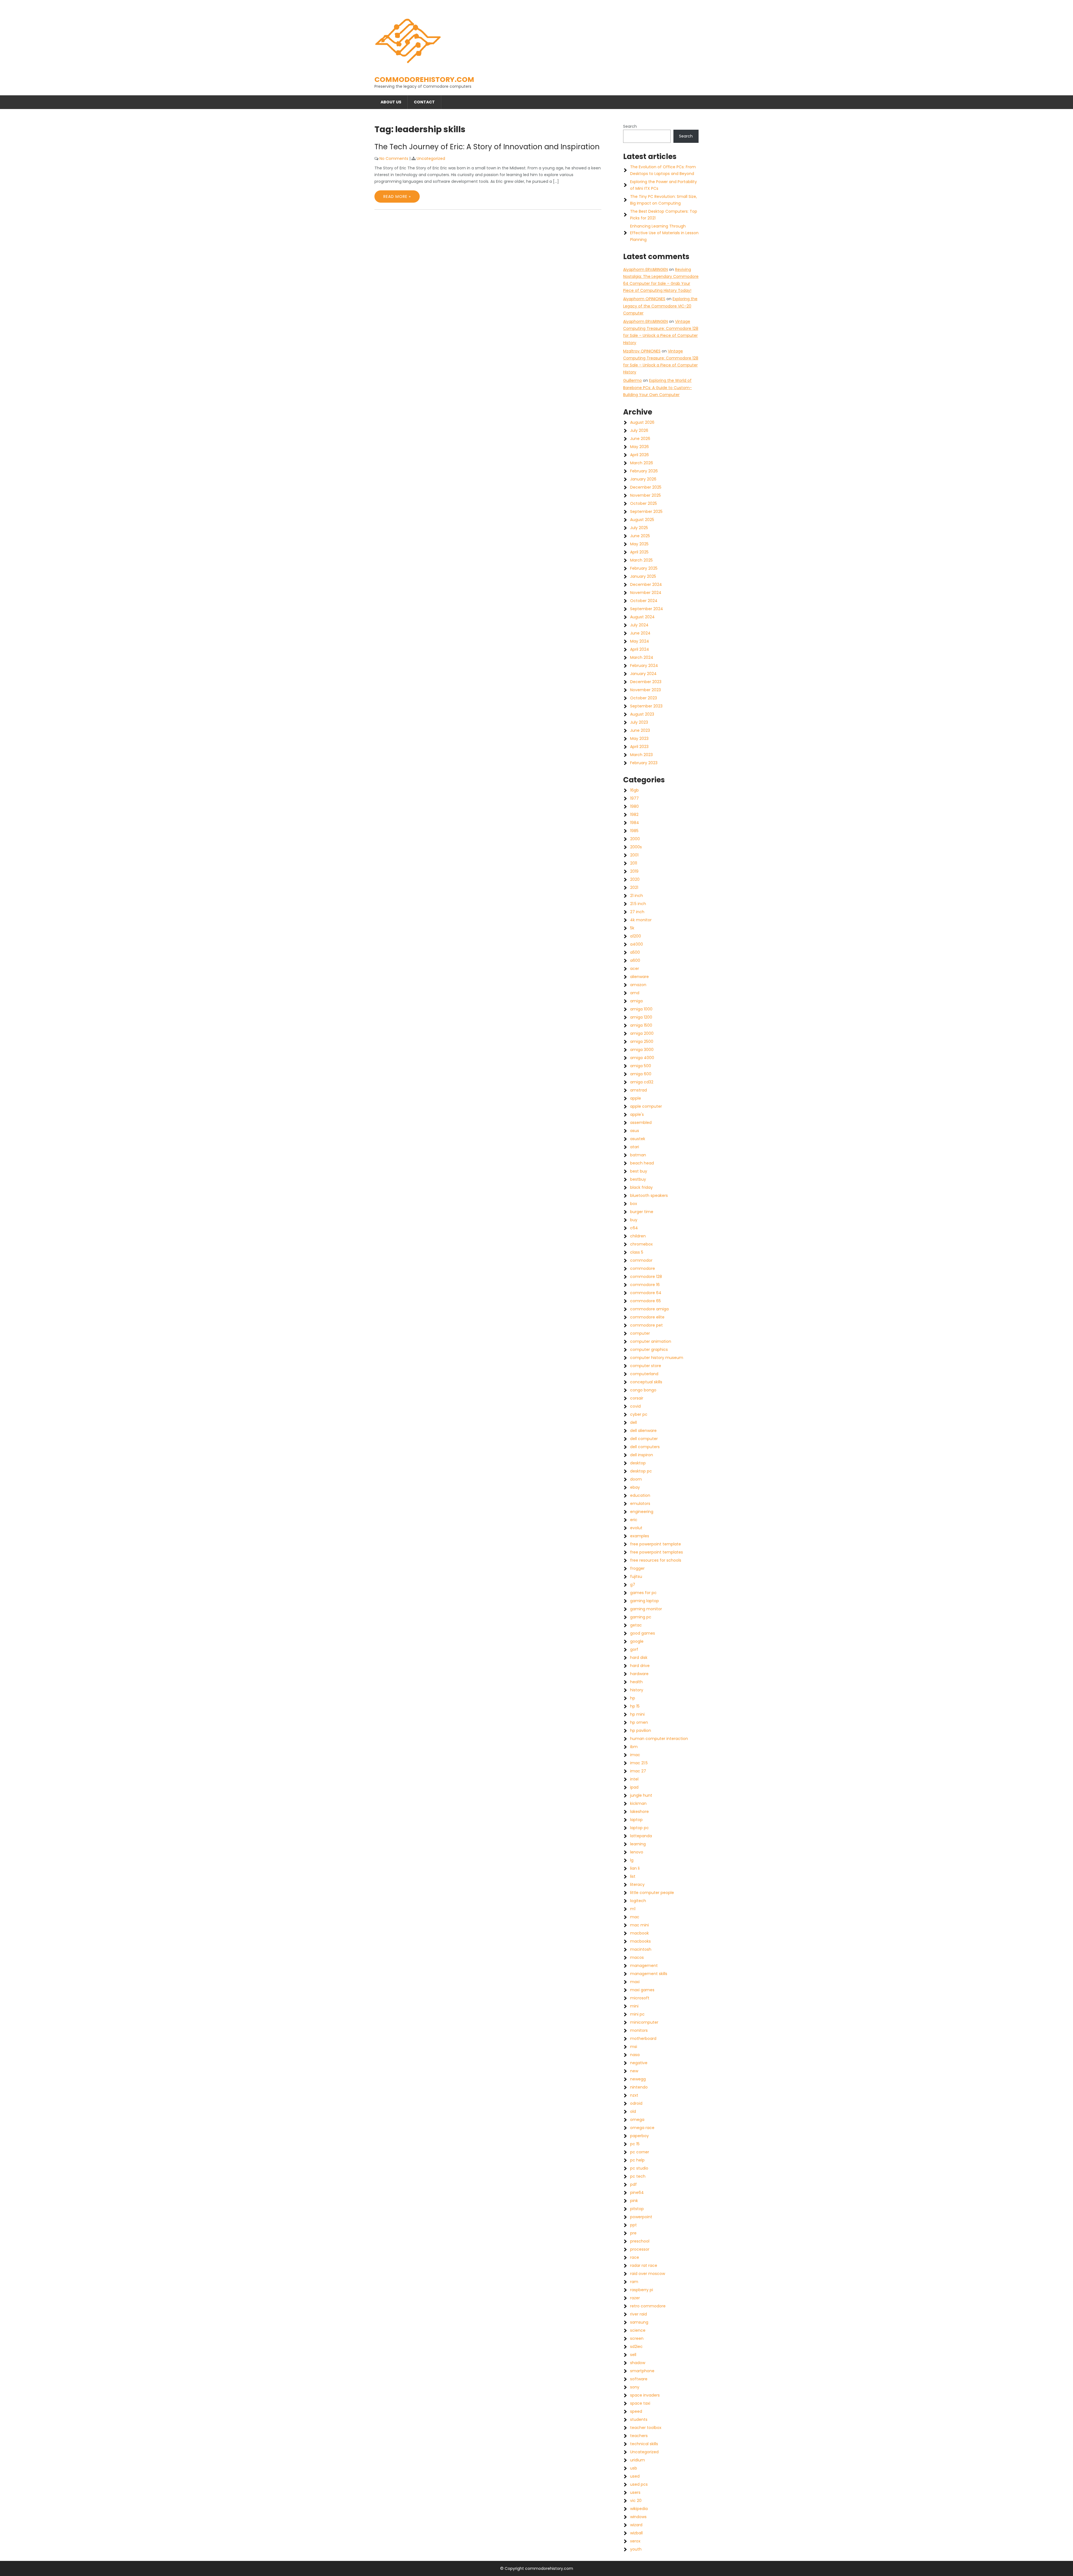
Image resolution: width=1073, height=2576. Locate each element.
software (639, 2379)
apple (636, 1098)
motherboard (643, 2038)
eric (634, 1520)
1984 (635, 823)
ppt (633, 2225)
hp (633, 1698)
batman (638, 1155)
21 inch (637, 896)
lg (632, 1860)
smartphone (642, 2371)
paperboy (639, 2136)
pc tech (638, 2176)
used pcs (639, 2484)
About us (391, 102)
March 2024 (642, 657)
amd (635, 993)
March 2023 (641, 755)
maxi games (642, 1990)
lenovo (637, 1852)
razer (635, 2298)
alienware (639, 977)
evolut (636, 1528)
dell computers (645, 1447)
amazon (638, 985)
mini (634, 2006)
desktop (638, 1463)
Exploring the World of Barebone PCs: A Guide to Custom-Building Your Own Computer (657, 387)
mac (635, 1917)
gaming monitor (646, 1609)
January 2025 (643, 576)
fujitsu (636, 1576)
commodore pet (646, 1325)
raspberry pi (642, 2290)
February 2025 (644, 568)
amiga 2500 (642, 1041)
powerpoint (641, 2217)
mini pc (637, 2014)
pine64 (637, 2193)
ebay (635, 1487)
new (634, 2071)
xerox (635, 2541)
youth (636, 2549)
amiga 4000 (642, 1058)
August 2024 (642, 617)
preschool (640, 2241)
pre (633, 2233)
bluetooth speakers (649, 1195)
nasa (635, 2055)
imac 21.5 (639, 1763)
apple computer (646, 1106)
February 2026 (644, 471)
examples (640, 1536)
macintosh (641, 1949)
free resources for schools (656, 1560)
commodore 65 (645, 1301)
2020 (635, 879)
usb (634, 2468)
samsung (639, 2322)
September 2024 (647, 609)
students (639, 2419)
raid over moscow (648, 2274)
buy (634, 1220)
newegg (638, 2079)
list (633, 1876)
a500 (635, 952)
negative (639, 2063)
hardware (639, 1674)
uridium (638, 2460)
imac (635, 1755)
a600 (635, 960)
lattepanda (641, 1836)
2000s (636, 847)
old (633, 2111)
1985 (634, 831)
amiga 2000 (642, 1033)
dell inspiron (642, 1455)
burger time (642, 1212)
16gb (634, 790)
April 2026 (639, 455)
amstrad (638, 1090)
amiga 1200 (641, 1017)
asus (635, 1131)
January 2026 (643, 479)
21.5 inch (638, 904)
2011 (634, 863)
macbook (639, 1933)
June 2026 (640, 439)
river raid (638, 2314)
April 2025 (639, 552)
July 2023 (639, 722)
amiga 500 (641, 1066)
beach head (642, 1163)
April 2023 (639, 747)
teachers (639, 2436)
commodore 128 (646, 1277)
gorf (634, 1649)
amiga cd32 (642, 1082)
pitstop (637, 2209)
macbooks (640, 1941)
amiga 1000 (641, 1009)
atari (635, 1147)
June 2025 (640, 536)
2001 (634, 855)
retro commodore (648, 2306)
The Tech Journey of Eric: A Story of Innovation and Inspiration (487, 147)
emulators (640, 1504)
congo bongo (643, 1390)
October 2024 (644, 601)
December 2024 (646, 584)
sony (635, 2387)
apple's (637, 1114)
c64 (634, 1228)
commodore (643, 1268)
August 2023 (642, 714)
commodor (641, 1260)
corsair (637, 1398)
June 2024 (640, 633)
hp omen (639, 1722)
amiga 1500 (641, 1025)
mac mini (639, 1925)
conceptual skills (646, 1382)
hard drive (640, 1666)
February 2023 (644, 763)
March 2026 (642, 463)
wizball (636, 2533)
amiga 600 (641, 1074)
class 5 (637, 1252)
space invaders (645, 2395)
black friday (641, 1187)
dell (633, 1422)
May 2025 (639, 544)
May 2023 (639, 738)
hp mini (637, 1714)
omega (637, 2120)
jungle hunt (641, 1795)
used (635, 2476)
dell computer (644, 1439)
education (640, 1495)
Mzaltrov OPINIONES (642, 351)
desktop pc (641, 1471)
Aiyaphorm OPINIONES (644, 299)
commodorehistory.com (424, 80)
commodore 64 (646, 1293)
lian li (635, 1868)
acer (635, 969)
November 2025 (645, 495)
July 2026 (639, 430)
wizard (636, 2525)
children (638, 1236)
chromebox (641, 1244)
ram (634, 2282)
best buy (639, 1171)
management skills (649, 1974)
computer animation (651, 1341)
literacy (637, 1884)
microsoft (640, 1998)
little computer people (652, 1893)
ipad (634, 1787)
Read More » (397, 196)
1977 (634, 798)
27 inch (637, 912)
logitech (638, 1901)
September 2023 (646, 706)
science (638, 2330)
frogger (637, 1568)
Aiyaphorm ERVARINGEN (645, 269)
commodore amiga (649, 1309)
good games (643, 1633)
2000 (635, 839)
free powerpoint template (656, 1544)
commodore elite (647, 1317)
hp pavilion (641, 1730)
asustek (638, 1139)
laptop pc (639, 1828)
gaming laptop (644, 1601)
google (637, 1641)
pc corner (640, 2152)
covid (635, 1406)
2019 (634, 871)
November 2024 (646, 593)
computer (640, 1333)
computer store (646, 1366)
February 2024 (644, 666)
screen (637, 2338)
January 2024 (643, 674)
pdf (633, 2184)
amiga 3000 (642, 1050)
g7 (633, 1585)
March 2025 (641, 560)
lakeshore (639, 1812)
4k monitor (641, 920)
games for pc (643, 1593)
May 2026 (639, 447)
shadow (638, 2363)
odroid (636, 2103)
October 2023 (644, 698)
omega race (642, 2128)
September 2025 (646, 512)
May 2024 (640, 641)
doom (636, 1479)
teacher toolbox (646, 2428)
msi (634, 2047)
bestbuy (638, 1179)
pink (634, 2201)
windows (638, 2517)
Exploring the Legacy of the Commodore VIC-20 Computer (660, 306)
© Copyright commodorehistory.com (537, 2568)
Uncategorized (431, 158)
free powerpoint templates (657, 1552)
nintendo (639, 2087)
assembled (641, 1123)
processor (640, 2249)
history (637, 1690)
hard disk (639, 1658)
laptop (636, 1820)
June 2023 (640, 730)
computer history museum (657, 1358)
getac (636, 1625)
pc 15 (635, 2144)
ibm (634, 1747)
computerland (644, 1374)
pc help (637, 2160)
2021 (634, 887)
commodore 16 (645, 1285)
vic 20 (636, 2501)
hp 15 (635, 1706)
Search (630, 126)
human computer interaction (659, 1739)
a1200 (636, 936)
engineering (642, 1512)
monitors (639, 2030)
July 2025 (639, 528)
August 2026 (642, 422)
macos (637, 1957)
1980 (634, 806)
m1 (633, 1909)
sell (633, 2355)
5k (632, 928)
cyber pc (639, 1414)
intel (634, 1779)
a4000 (637, 944)
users (635, 2492)
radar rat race (644, 2265)
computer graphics (649, 1349)
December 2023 (646, 682)
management (644, 1966)
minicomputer (644, 2022)
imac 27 (638, 1771)
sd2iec (636, 2347)
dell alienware (643, 1431)
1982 (634, 815)
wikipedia (639, 2509)
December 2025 (646, 487)
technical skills (644, 2444)
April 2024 (640, 649)
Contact (424, 102)
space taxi (640, 2403)
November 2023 (645, 690)
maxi (635, 1982)
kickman (638, 1803)
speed (636, 2411)
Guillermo (632, 380)
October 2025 (644, 503)
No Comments (394, 158)
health (636, 1682)
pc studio (639, 2168)
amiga (636, 1001)
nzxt (634, 2095)
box (634, 1204)
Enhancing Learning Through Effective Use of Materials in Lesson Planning (664, 233)
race (635, 2257)
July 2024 (639, 625)
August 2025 (642, 520)
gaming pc (641, 1617)
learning (638, 1844)
